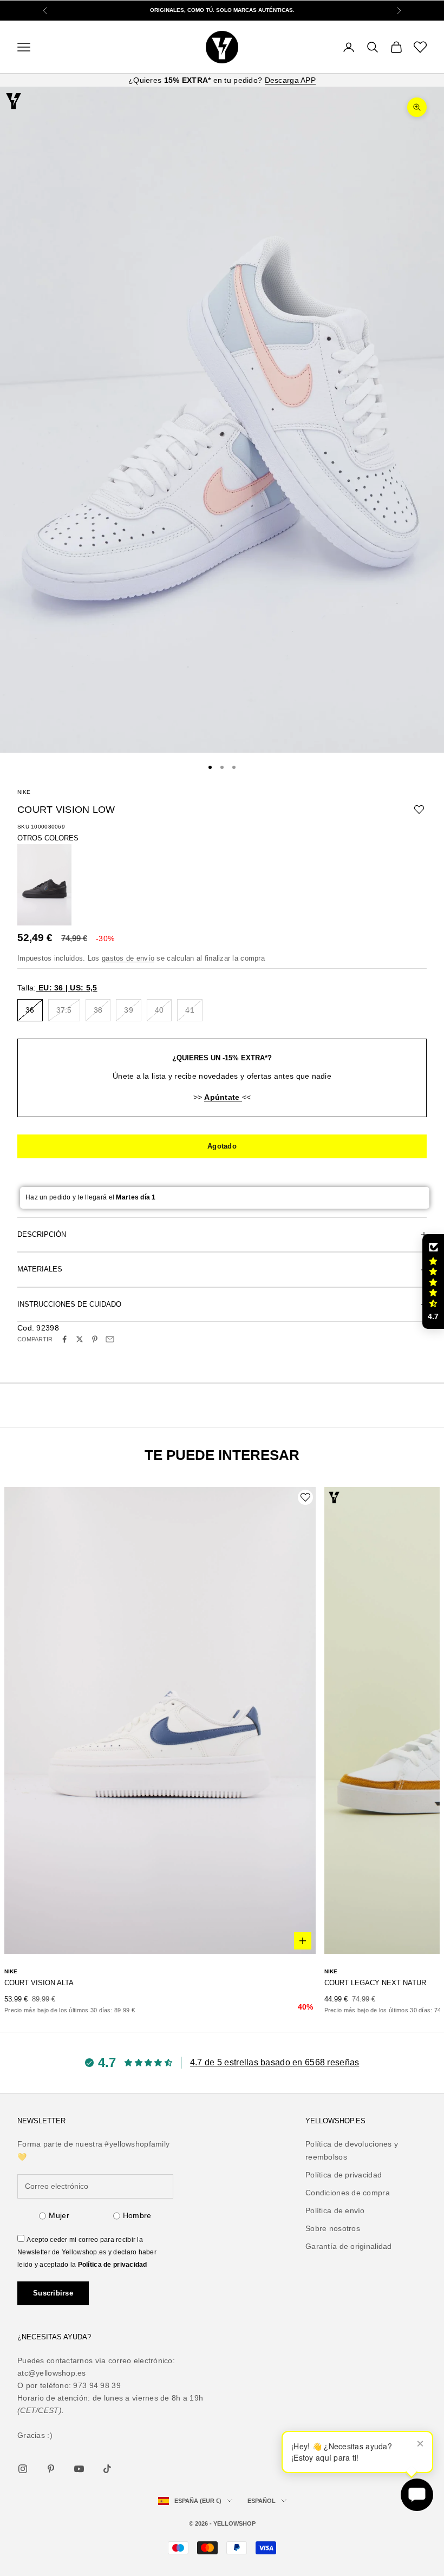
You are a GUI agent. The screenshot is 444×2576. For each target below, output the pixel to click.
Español (262, 2501)
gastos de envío (128, 958)
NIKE (24, 792)
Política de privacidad (113, 2265)
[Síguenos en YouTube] (79, 2469)
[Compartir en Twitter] (80, 1339)
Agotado (222, 1146)
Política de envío (335, 2210)
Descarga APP (290, 80)
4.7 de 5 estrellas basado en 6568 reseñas (275, 2062)
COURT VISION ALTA (39, 1983)
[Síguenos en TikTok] (107, 2469)
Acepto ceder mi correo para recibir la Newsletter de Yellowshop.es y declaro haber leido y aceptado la (87, 2252)
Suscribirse (53, 2293)
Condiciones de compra (348, 2193)
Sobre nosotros (333, 2228)
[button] (433, 1282)
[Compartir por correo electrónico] (110, 1339)
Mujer (59, 2215)
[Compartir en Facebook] (64, 1339)
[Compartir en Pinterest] (95, 1339)
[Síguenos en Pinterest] (51, 2469)
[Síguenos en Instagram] (23, 2469)
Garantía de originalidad (349, 2246)
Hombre (137, 2215)
